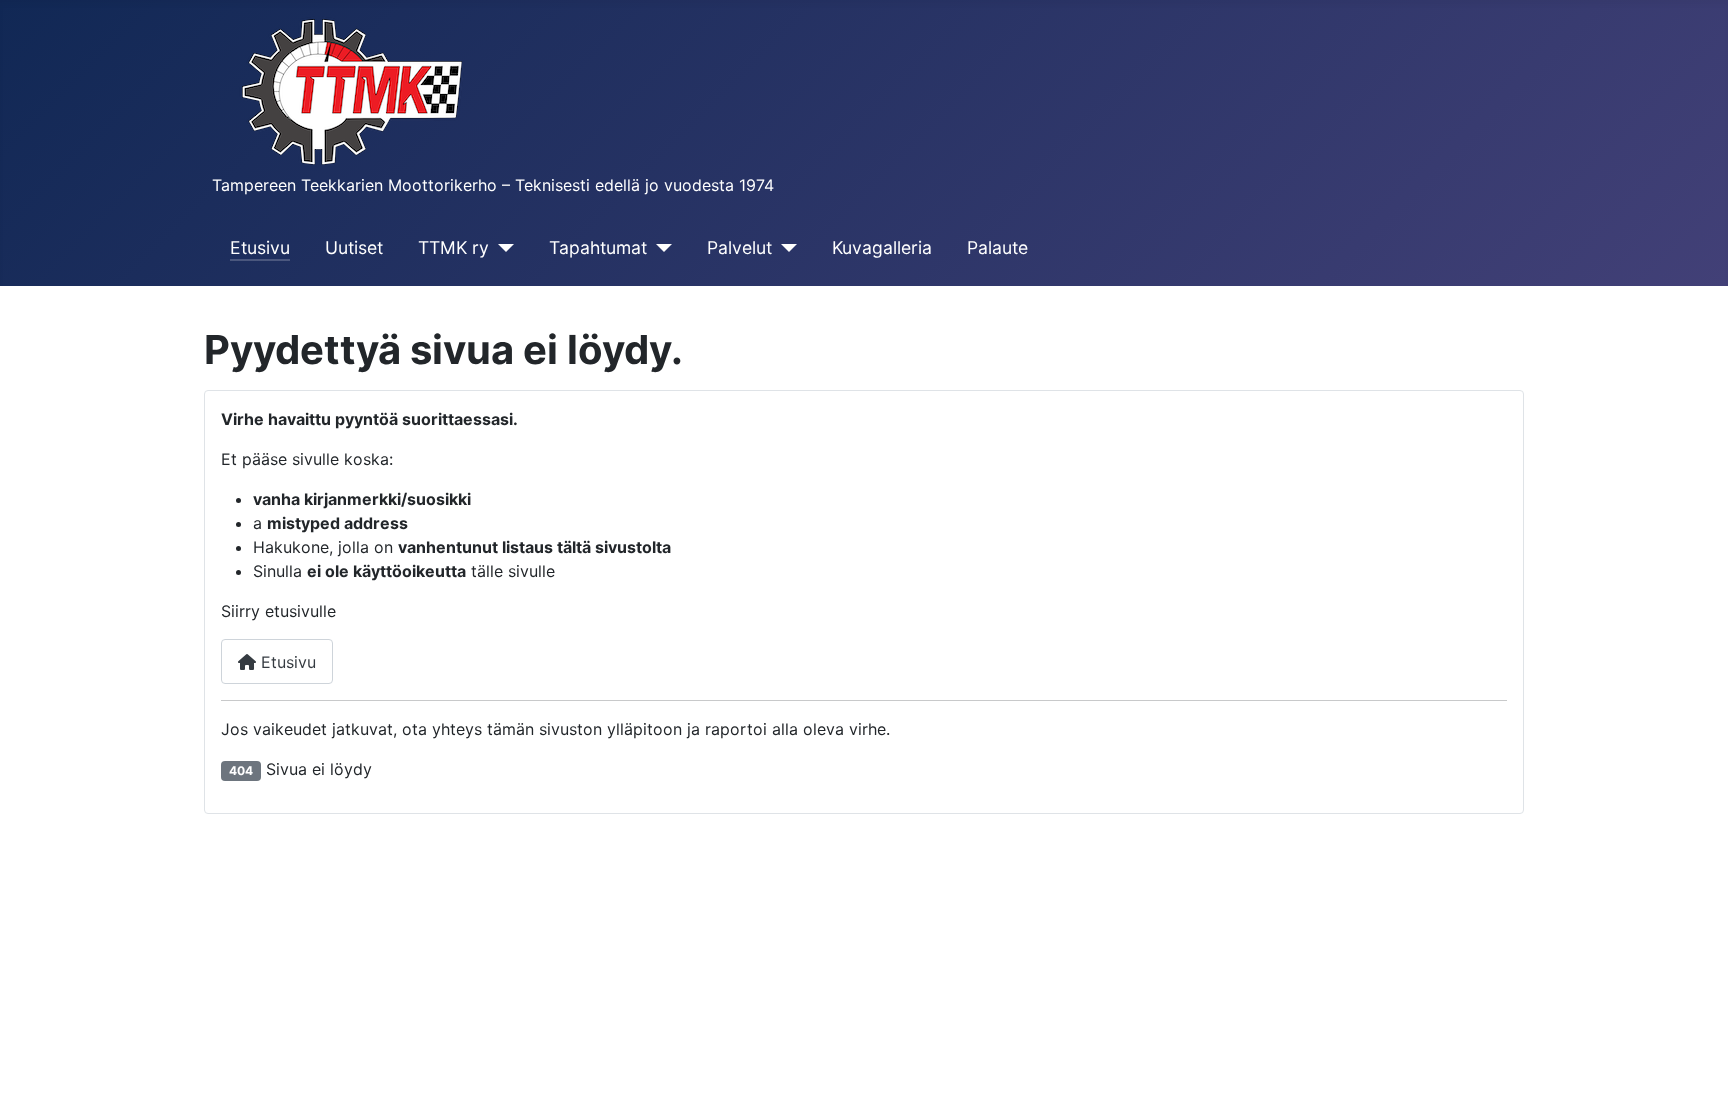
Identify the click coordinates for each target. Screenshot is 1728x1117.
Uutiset (354, 247)
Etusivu (260, 247)
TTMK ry (453, 247)
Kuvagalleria (882, 247)
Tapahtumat (598, 247)
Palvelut (739, 247)
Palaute (997, 247)
